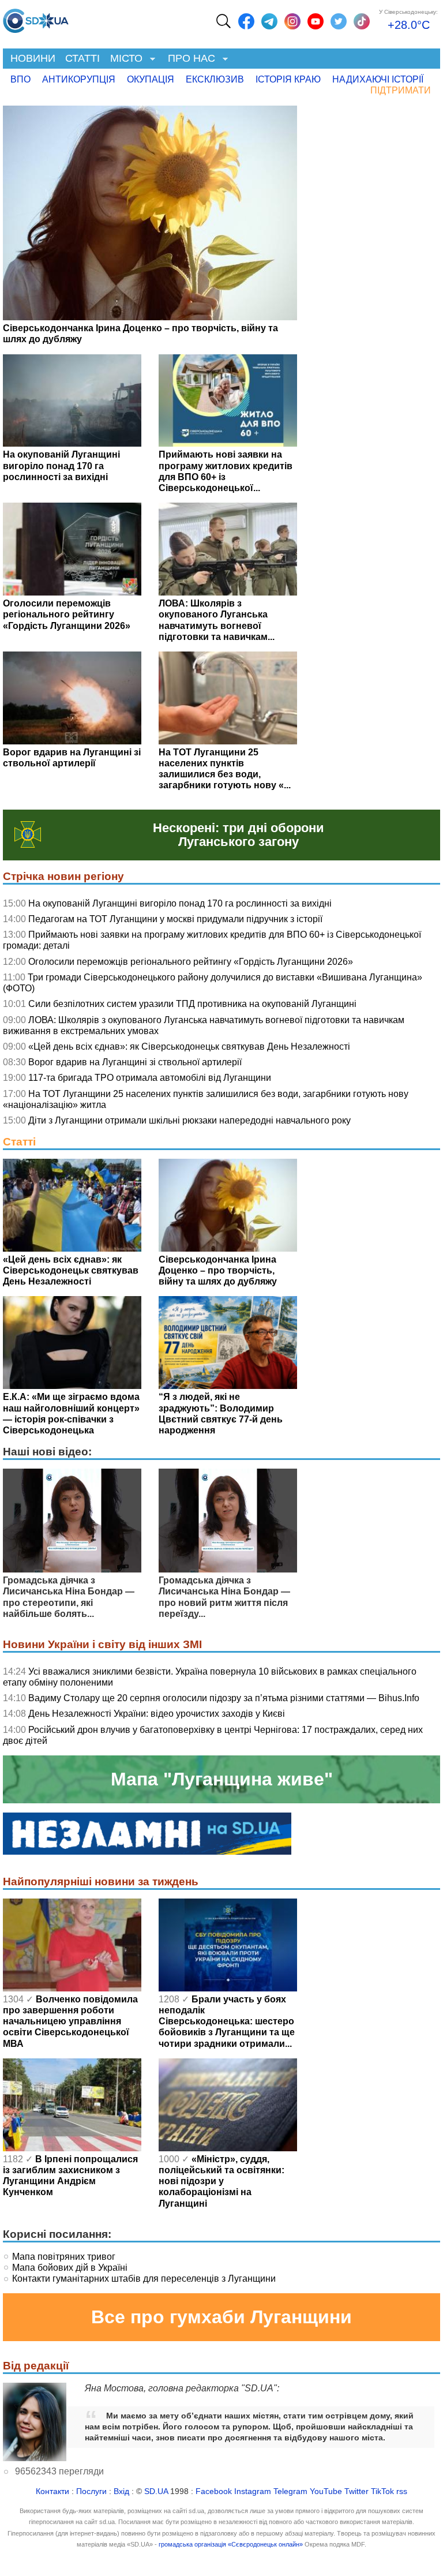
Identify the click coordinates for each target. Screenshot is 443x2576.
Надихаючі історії (378, 79)
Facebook (214, 2491)
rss (402, 2491)
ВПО (20, 79)
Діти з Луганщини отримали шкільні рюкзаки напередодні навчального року (189, 1120)
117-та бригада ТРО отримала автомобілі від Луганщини (150, 1078)
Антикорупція (79, 79)
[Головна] (36, 18)
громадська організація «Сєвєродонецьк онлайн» (231, 2544)
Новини (33, 58)
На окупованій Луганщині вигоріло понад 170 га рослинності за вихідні (180, 903)
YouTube (326, 2491)
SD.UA (156, 2491)
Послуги (91, 2491)
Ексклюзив (215, 79)
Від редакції (36, 2366)
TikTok (382, 2491)
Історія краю (288, 79)
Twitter (356, 2491)
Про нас (189, 59)
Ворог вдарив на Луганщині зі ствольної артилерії (135, 1062)
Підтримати (401, 90)
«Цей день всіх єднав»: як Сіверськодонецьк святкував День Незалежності (189, 1046)
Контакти (52, 2491)
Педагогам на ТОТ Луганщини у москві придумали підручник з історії (175, 919)
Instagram (253, 2491)
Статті (82, 58)
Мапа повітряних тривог (64, 2257)
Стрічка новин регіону (63, 876)
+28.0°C (409, 25)
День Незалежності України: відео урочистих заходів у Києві (157, 1714)
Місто (124, 59)
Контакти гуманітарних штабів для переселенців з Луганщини (144, 2279)
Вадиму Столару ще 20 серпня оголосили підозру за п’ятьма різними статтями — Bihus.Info (224, 1698)
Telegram (290, 2491)
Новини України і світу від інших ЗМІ (102, 1644)
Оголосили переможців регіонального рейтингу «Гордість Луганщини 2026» (191, 962)
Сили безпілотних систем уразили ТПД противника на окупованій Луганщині (192, 1004)
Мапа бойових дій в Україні (70, 2268)
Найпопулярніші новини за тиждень (101, 1882)
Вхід (121, 2491)
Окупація (151, 79)
